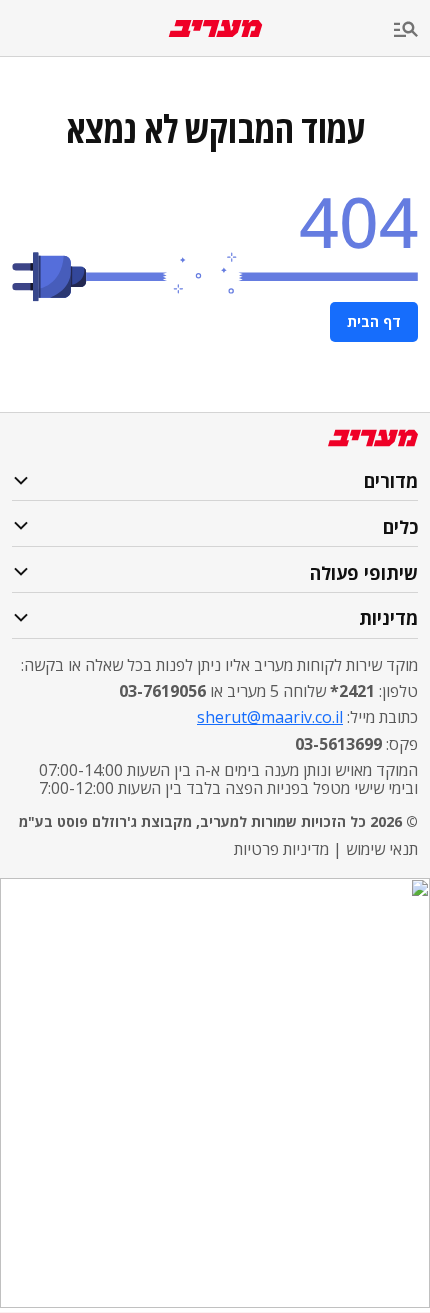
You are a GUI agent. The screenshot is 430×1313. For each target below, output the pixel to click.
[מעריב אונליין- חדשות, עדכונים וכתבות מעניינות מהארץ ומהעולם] (215, 28)
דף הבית (374, 321)
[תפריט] (412, 30)
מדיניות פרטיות (281, 849)
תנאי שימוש (382, 849)
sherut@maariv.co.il (270, 717)
